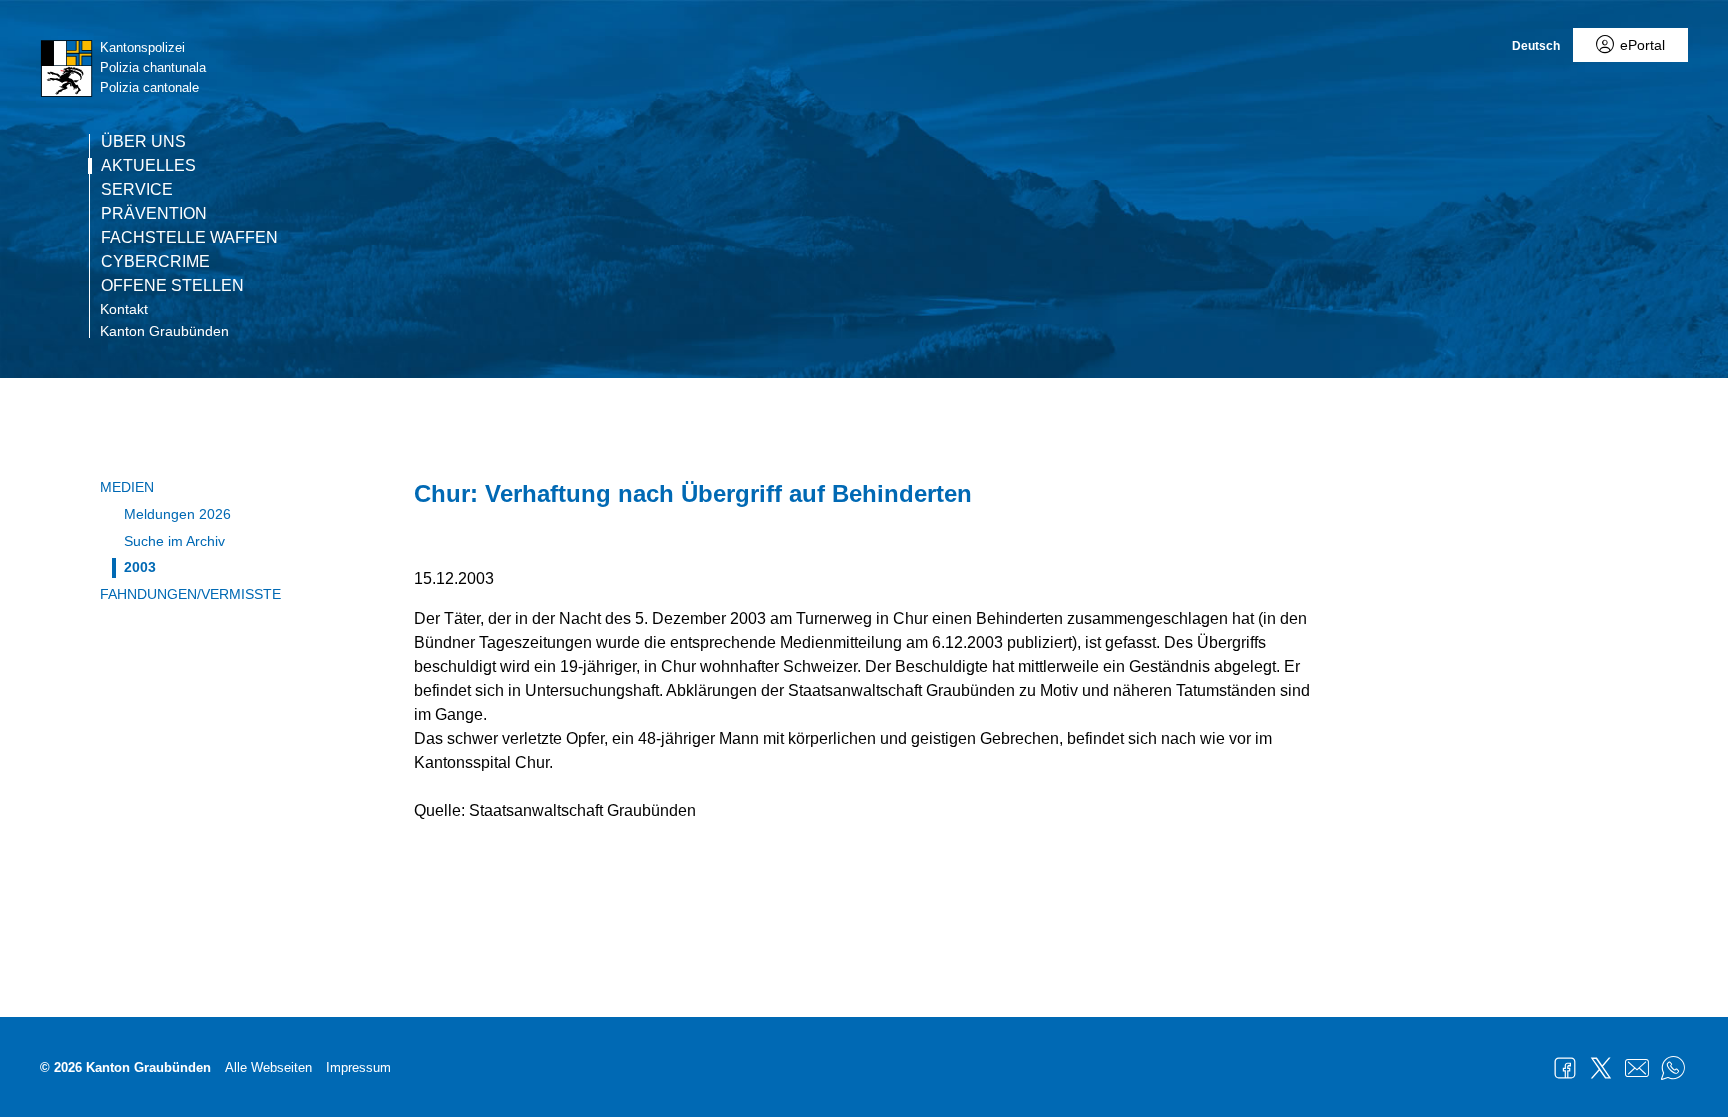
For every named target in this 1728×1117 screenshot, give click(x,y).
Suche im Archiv (174, 541)
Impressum (358, 1067)
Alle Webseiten (268, 1067)
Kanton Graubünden (164, 331)
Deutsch (1536, 46)
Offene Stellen (172, 286)
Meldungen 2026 (177, 514)
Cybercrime (155, 262)
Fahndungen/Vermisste (190, 594)
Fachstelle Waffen (189, 238)
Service (137, 190)
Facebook (1565, 1068)
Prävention (154, 214)
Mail (1637, 1068)
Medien (127, 487)
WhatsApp (1673, 1068)
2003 (140, 567)
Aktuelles (148, 166)
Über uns (143, 142)
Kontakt (124, 309)
